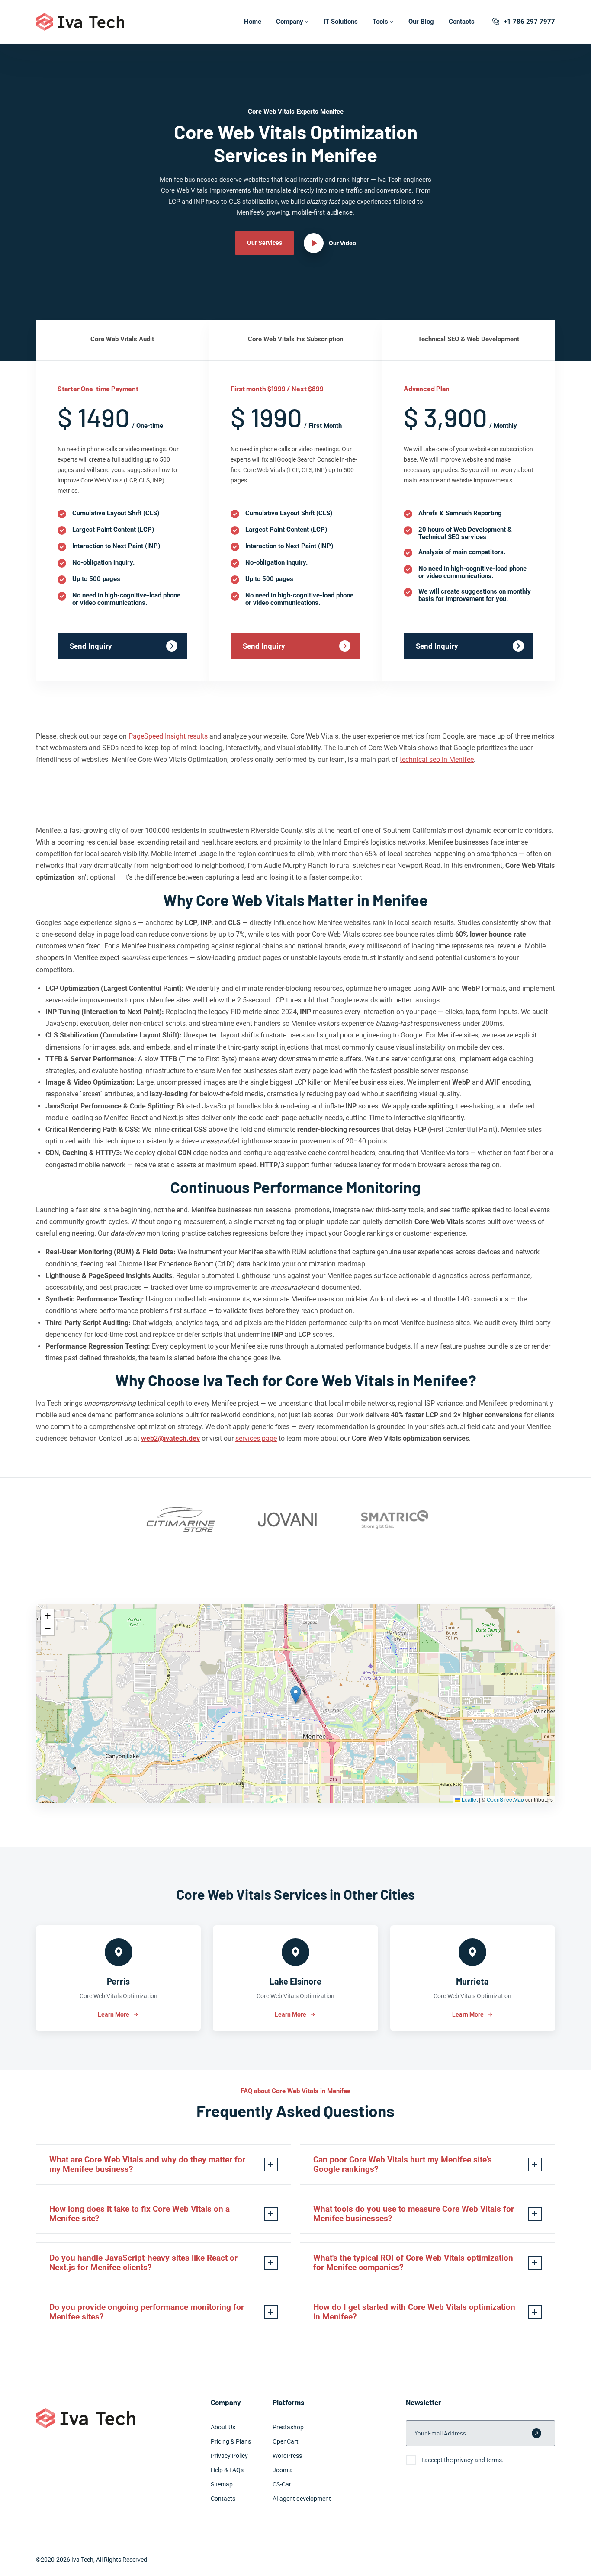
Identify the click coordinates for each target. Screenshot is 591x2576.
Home (253, 22)
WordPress (287, 2456)
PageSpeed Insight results (168, 736)
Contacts (462, 22)
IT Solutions (341, 22)
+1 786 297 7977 (529, 22)
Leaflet (469, 1799)
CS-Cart (283, 2484)
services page (256, 1438)
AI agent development (302, 2499)
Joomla (283, 2470)
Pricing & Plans (231, 2441)
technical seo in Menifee (437, 760)
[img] (295, 1704)
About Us (223, 2427)
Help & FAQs (227, 2470)
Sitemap (222, 2484)
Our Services (265, 243)
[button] (296, 1695)
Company (290, 22)
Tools (380, 22)
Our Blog (421, 22)
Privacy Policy (229, 2456)
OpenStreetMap (505, 1799)
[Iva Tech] (80, 22)
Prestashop (288, 2427)
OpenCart (286, 2441)
